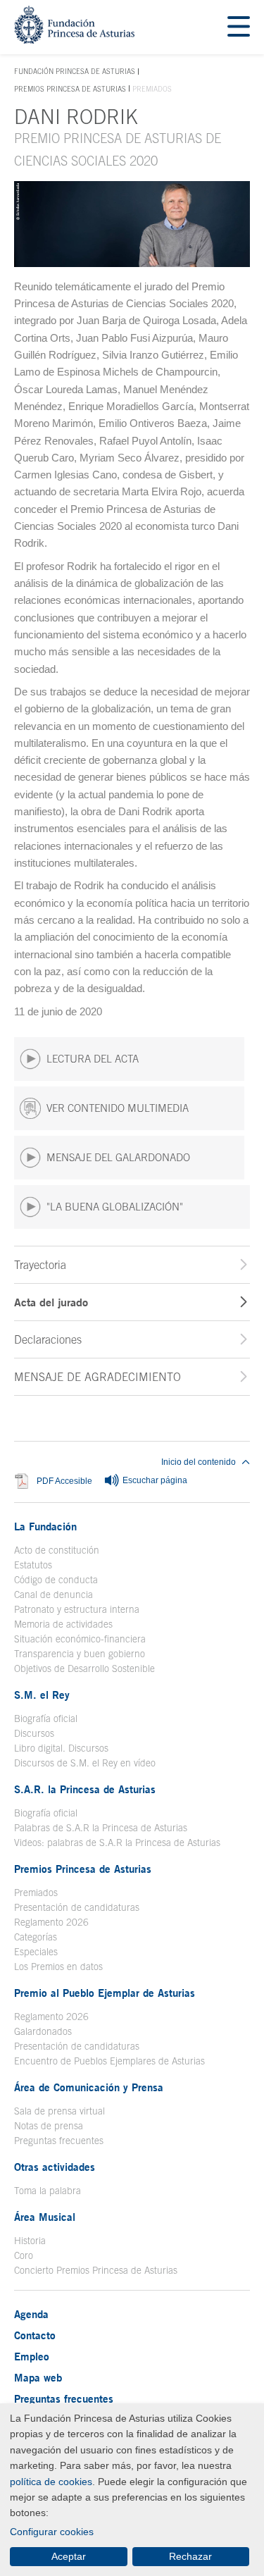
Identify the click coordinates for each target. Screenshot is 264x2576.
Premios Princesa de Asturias (70, 89)
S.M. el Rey (42, 1695)
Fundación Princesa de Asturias (75, 72)
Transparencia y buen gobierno (80, 1654)
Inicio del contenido (199, 1462)
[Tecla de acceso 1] (74, 40)
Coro (24, 2255)
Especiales (36, 1952)
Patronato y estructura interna (77, 1609)
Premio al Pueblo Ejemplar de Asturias (105, 1993)
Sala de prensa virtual (59, 2111)
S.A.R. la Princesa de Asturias (85, 1789)
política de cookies (51, 2482)
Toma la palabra (48, 2191)
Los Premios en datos (58, 1967)
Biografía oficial (46, 1719)
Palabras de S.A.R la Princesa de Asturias (101, 1828)
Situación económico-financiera (80, 1639)
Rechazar (190, 2556)
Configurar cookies (52, 2532)
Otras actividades (55, 2167)
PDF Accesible (64, 1481)
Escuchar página (154, 1480)
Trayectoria (40, 1265)
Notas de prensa (49, 2126)
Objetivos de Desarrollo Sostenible (84, 1668)
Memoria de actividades (63, 1624)
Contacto (35, 2335)
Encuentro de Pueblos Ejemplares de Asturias (109, 2061)
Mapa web (38, 2377)
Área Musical (45, 2217)
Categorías (36, 1937)
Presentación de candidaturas (77, 1907)
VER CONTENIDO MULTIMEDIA (118, 1108)
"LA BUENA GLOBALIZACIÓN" (115, 1207)
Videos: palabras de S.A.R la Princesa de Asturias (117, 1843)
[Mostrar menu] (239, 27)
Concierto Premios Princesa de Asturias (96, 2270)
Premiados (36, 1893)
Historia (30, 2241)
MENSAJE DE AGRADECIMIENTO (98, 1377)
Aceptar (69, 2556)
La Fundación (45, 1526)
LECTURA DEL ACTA (93, 1059)
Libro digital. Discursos (61, 1748)
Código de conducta (56, 1580)
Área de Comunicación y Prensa (89, 2087)
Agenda (31, 2314)
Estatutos (33, 1565)
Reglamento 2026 (51, 1922)
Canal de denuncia (54, 1594)
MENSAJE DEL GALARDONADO (118, 1157)
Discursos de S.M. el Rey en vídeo (85, 1763)
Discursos (34, 1733)
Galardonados (43, 2031)
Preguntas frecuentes (59, 2141)
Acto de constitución (57, 1550)
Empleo (32, 2356)
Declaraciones (48, 1339)
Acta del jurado (51, 1302)
